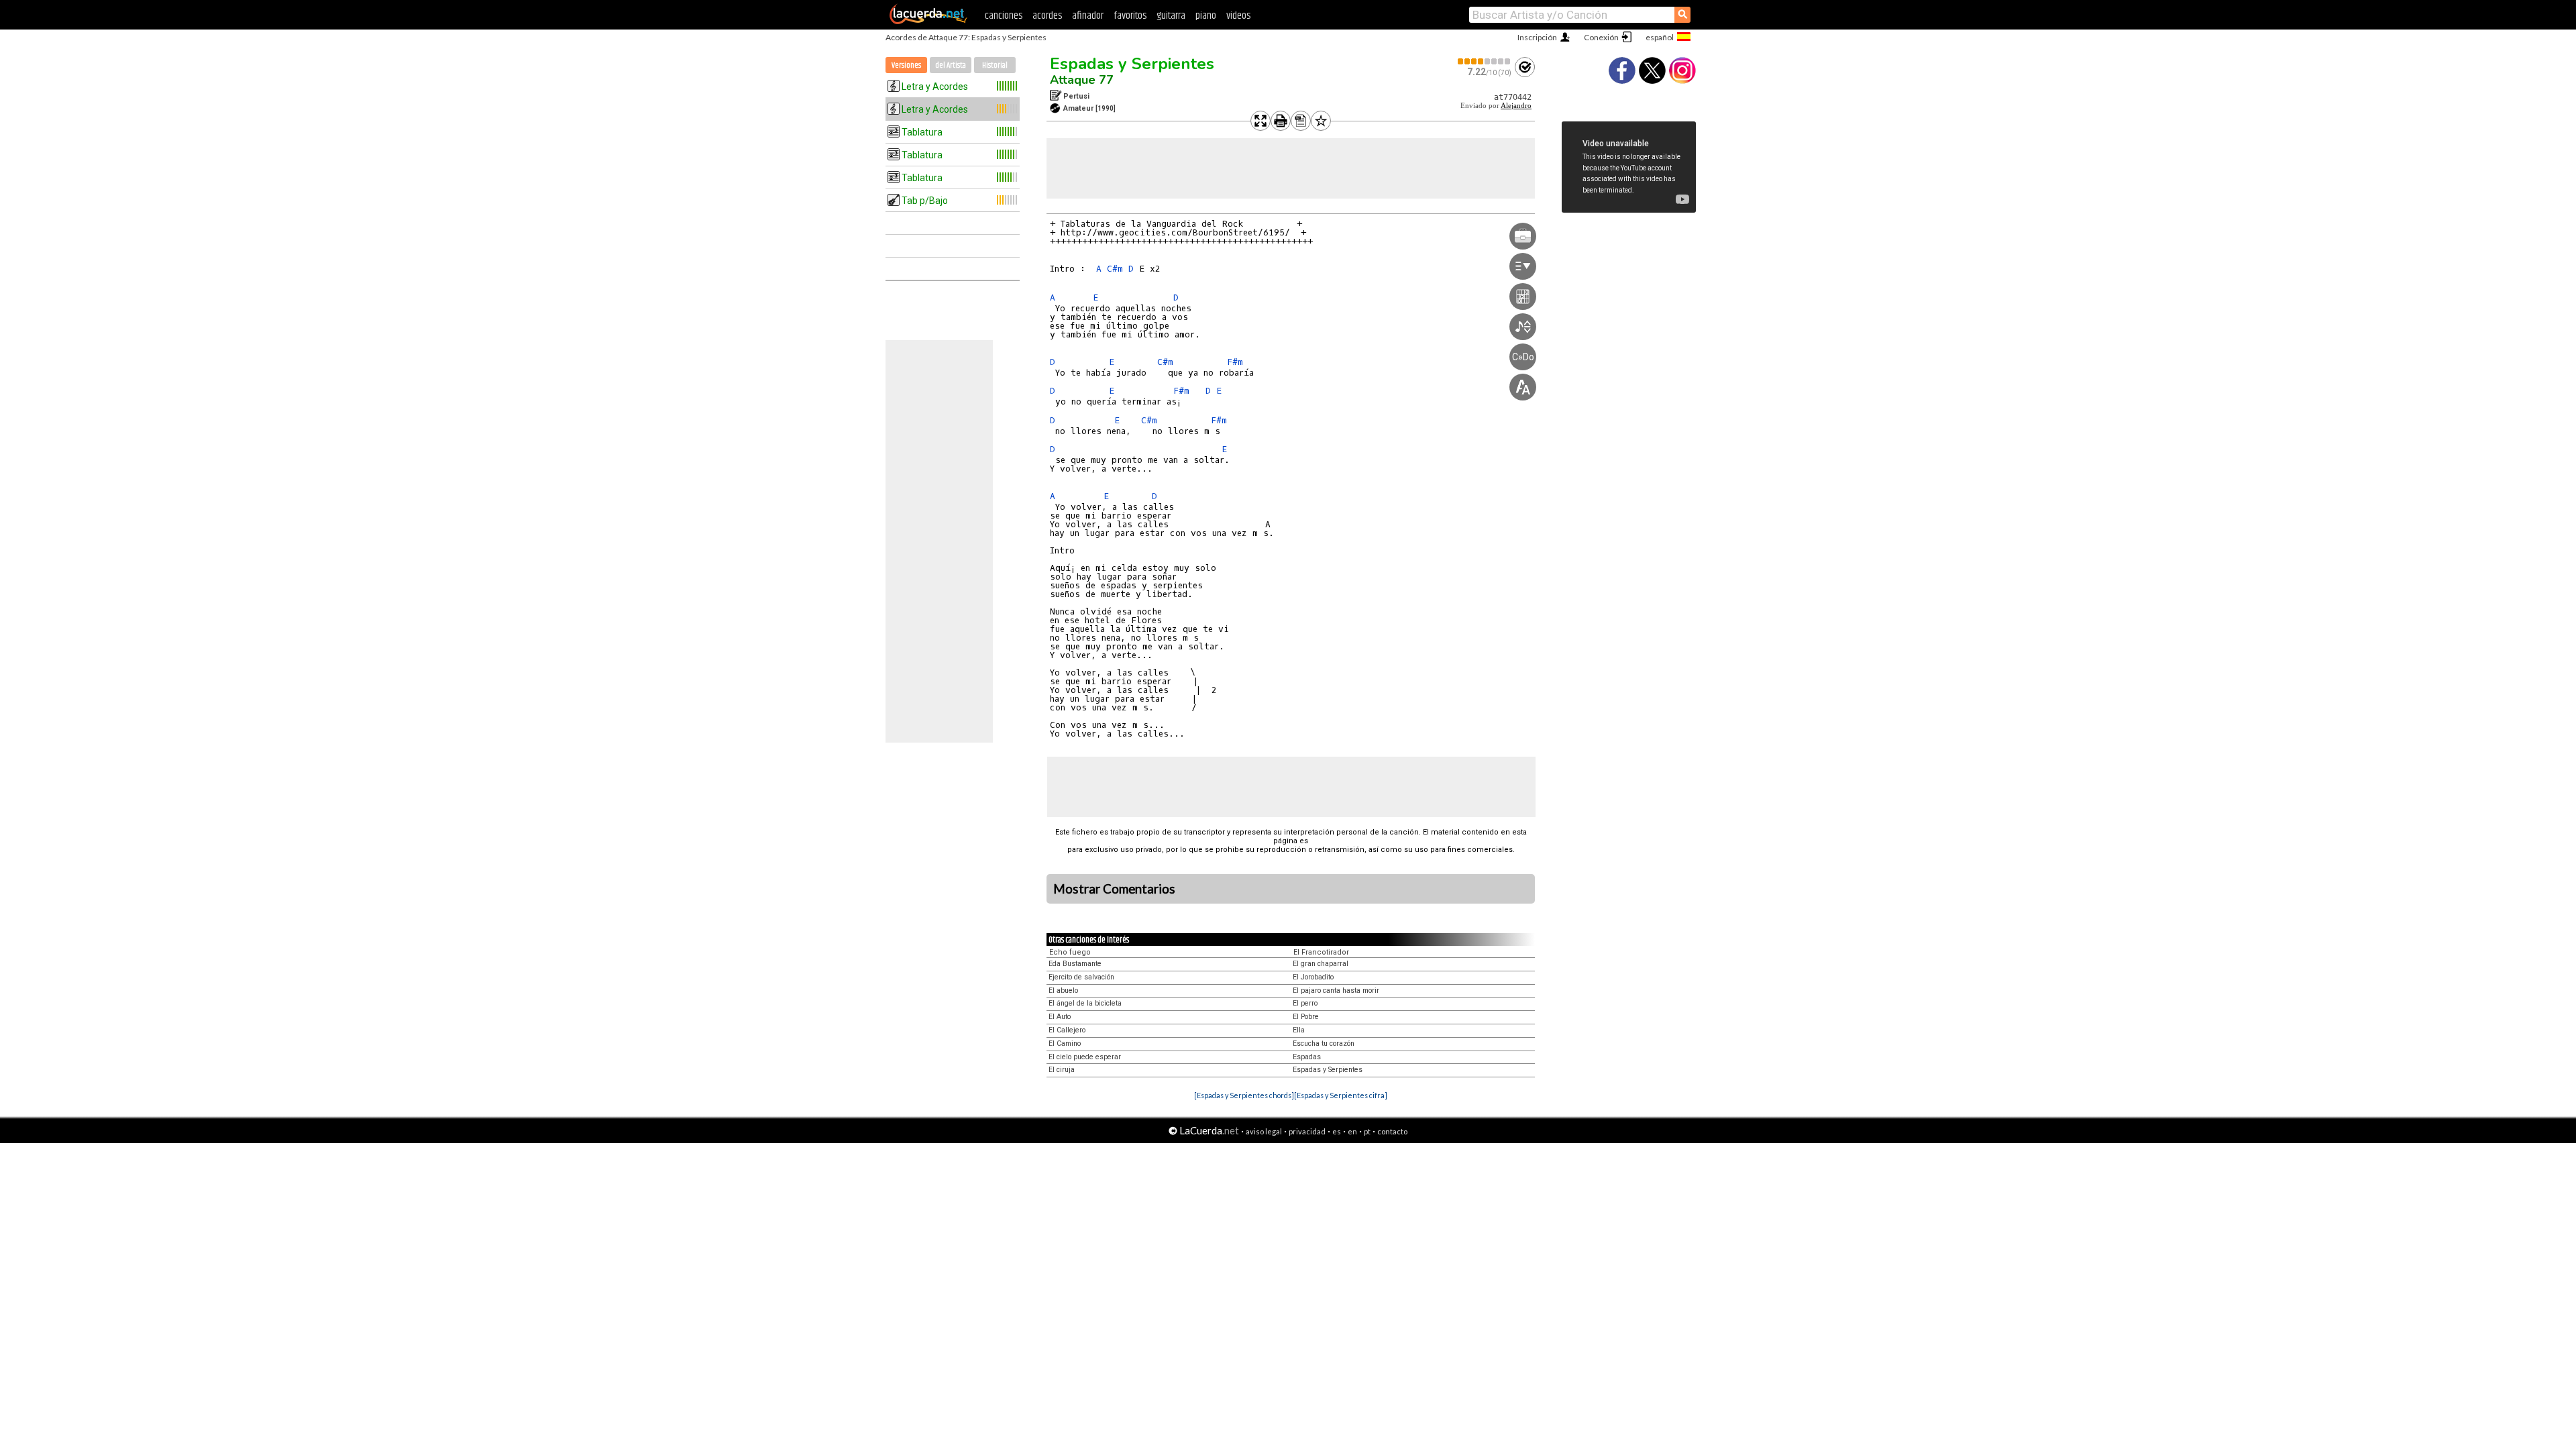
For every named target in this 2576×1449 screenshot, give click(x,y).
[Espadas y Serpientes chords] (1244, 1095)
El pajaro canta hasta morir (1336, 990)
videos (1238, 16)
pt (1367, 1131)
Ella (1299, 1030)
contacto (1392, 1131)
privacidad (1307, 1131)
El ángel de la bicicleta (1085, 1003)
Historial (995, 65)
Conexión (1601, 37)
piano (1206, 16)
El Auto (1060, 1017)
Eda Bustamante (1075, 964)
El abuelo (1063, 990)
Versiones (906, 65)
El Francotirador (1321, 952)
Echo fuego (1070, 952)
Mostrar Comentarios (1114, 889)
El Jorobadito (1313, 977)
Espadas (1307, 1057)
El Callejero (1067, 1030)
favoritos (1130, 16)
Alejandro (1516, 106)
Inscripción (1537, 37)
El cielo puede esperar (1085, 1057)
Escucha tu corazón (1324, 1043)
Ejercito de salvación (1081, 977)
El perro (1305, 1003)
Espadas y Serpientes (1132, 64)
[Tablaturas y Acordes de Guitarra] (928, 21)
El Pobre (1306, 1017)
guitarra (1171, 16)
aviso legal (1264, 1131)
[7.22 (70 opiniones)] (1485, 61)
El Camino (1065, 1043)
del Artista (951, 65)
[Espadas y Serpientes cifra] (1341, 1095)
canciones (1004, 16)
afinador (1088, 16)
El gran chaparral (1321, 964)
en (1352, 1131)
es (1337, 1131)
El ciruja (1062, 1070)
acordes (1047, 16)
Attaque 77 (1082, 80)
